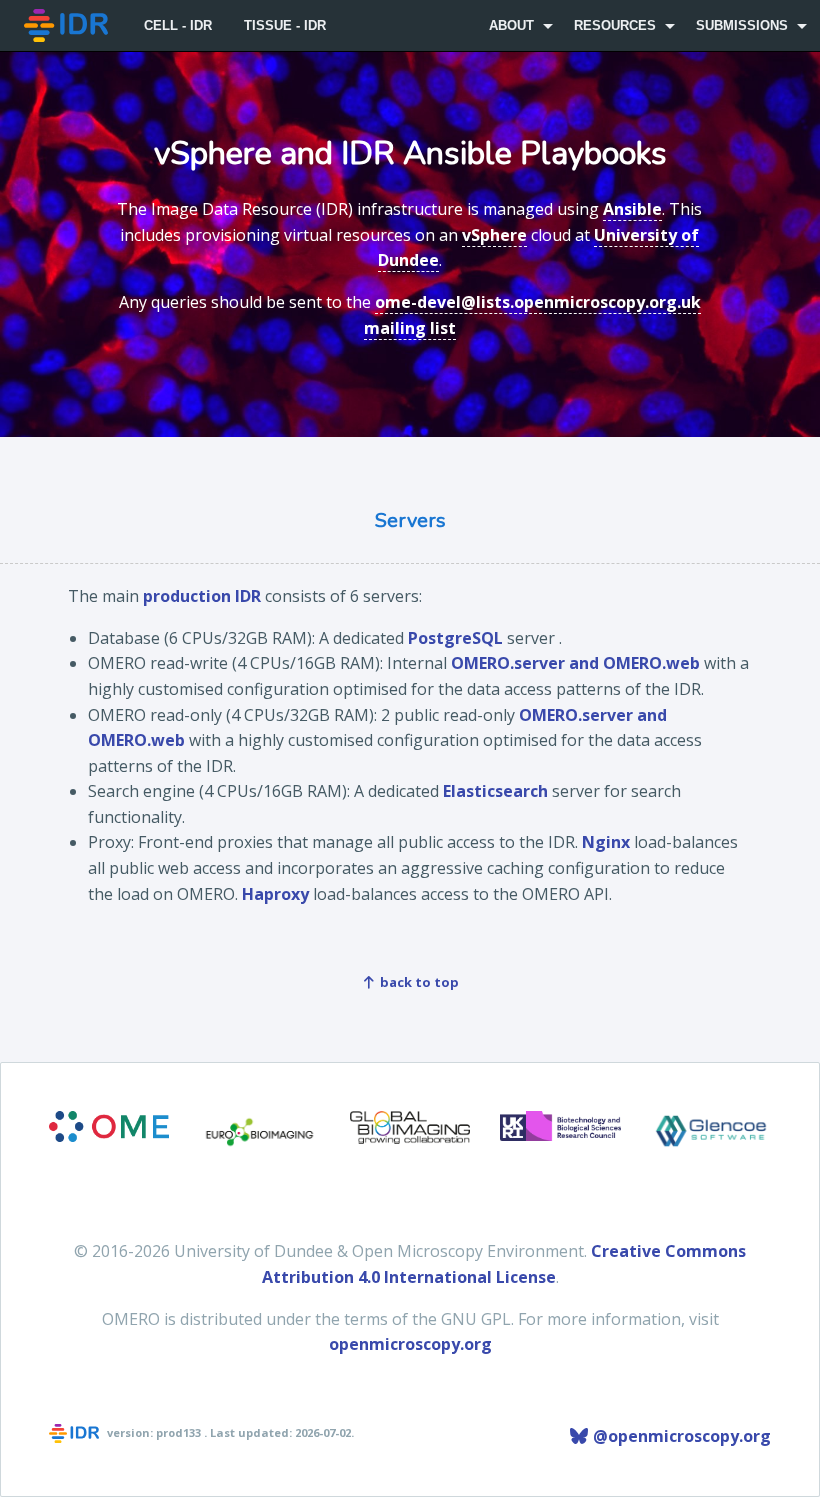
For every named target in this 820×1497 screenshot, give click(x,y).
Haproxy (275, 894)
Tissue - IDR (285, 25)
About (511, 25)
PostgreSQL (455, 638)
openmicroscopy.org (410, 1344)
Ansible (632, 209)
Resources (615, 25)
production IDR (202, 596)
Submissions (742, 25)
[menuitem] (68, 25)
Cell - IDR (178, 25)
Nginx (606, 842)
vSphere (494, 235)
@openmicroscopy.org (680, 1436)
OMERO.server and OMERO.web (575, 663)
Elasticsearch (495, 791)
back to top (418, 982)
